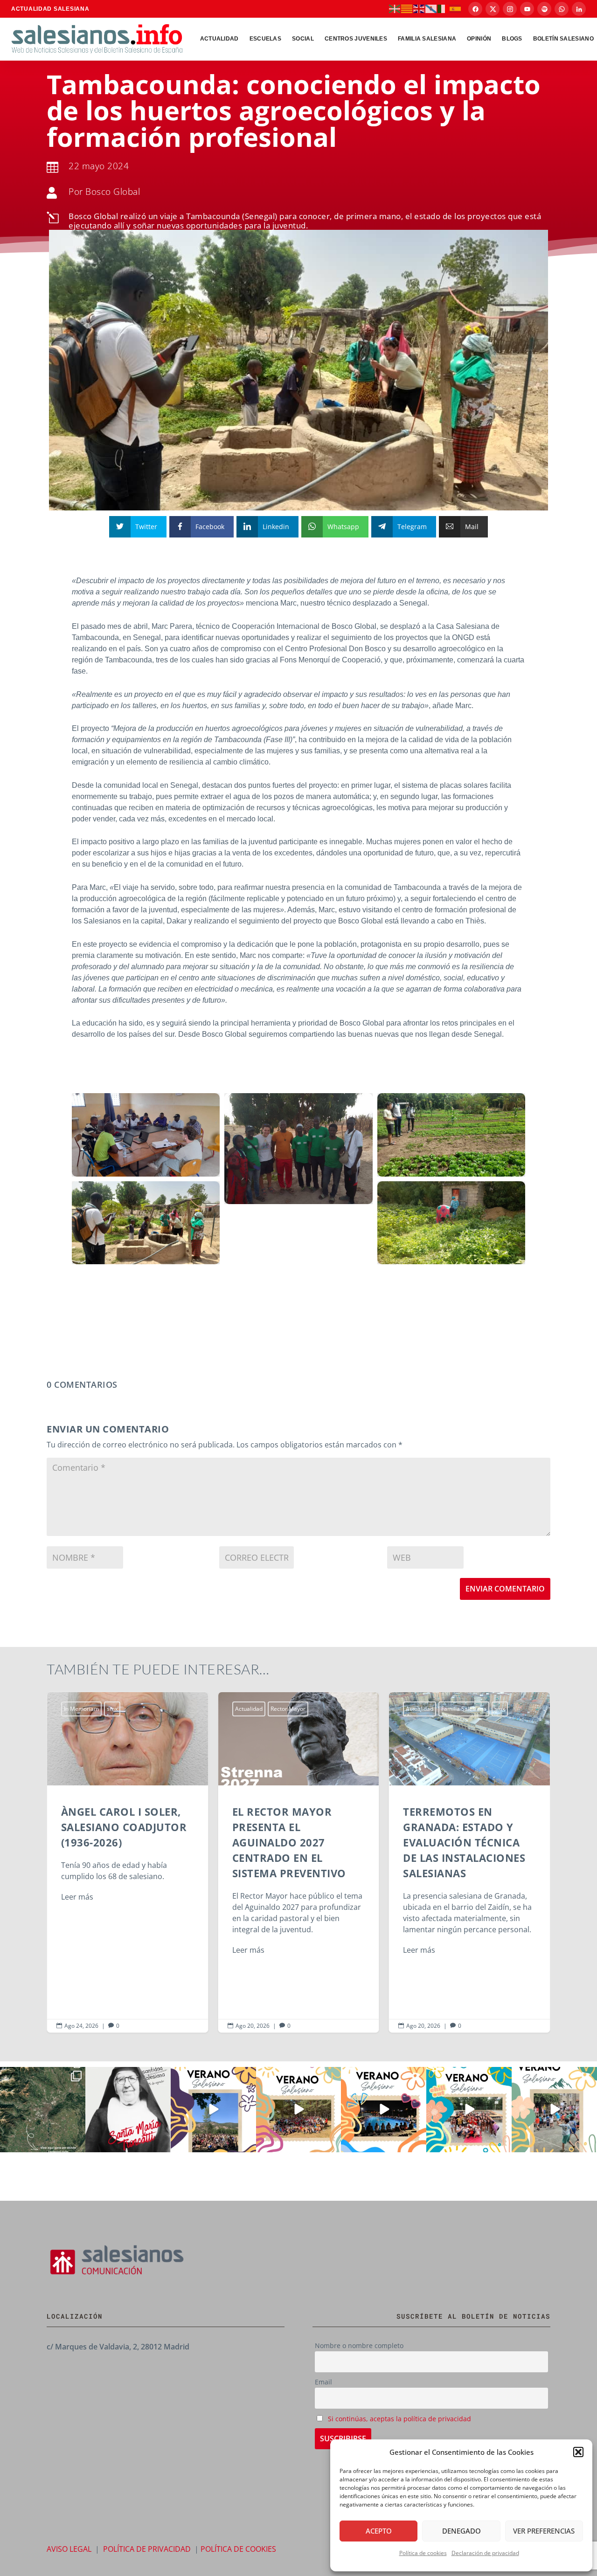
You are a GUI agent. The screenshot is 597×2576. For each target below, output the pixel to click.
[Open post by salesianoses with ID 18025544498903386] (43, 2110)
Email (323, 2382)
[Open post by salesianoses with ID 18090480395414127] (299, 2110)
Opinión (479, 39)
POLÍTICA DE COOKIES (238, 2549)
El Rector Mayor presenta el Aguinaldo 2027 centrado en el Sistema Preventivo (299, 1862)
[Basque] (395, 8)
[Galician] (431, 8)
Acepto (379, 2531)
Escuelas (265, 39)
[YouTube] (527, 9)
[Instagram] (510, 9)
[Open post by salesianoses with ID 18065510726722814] (213, 2110)
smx (112, 1709)
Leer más (77, 1897)
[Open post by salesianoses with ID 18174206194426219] (469, 2110)
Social (303, 39)
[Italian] (444, 8)
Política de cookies (423, 2553)
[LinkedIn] (579, 9)
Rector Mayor (288, 1709)
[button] (578, 2452)
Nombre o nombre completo (359, 2345)
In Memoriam (81, 1709)
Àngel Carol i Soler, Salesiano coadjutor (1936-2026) (128, 1862)
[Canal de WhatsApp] (562, 9)
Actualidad (219, 39)
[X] (493, 9)
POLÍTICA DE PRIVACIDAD (147, 2549)
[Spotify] (544, 9)
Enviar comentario (505, 1589)
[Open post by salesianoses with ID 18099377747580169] (554, 2110)
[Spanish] (456, 8)
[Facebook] (475, 9)
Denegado (462, 2531)
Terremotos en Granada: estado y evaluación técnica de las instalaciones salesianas (469, 1862)
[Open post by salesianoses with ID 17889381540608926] (128, 2110)
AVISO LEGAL (69, 2549)
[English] (419, 8)
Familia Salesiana (427, 39)
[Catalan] (407, 8)
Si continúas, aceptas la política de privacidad (399, 2419)
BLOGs (512, 39)
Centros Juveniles (356, 39)
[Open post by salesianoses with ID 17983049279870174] (384, 2110)
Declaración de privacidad (485, 2553)
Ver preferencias (544, 2531)
